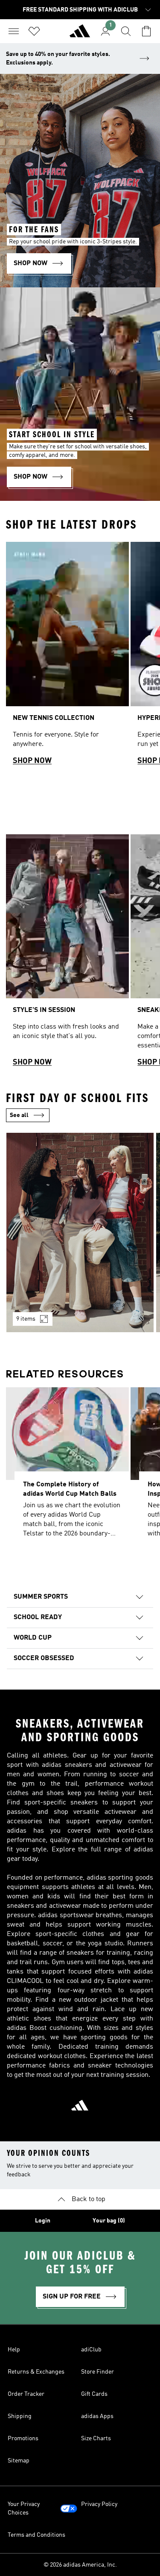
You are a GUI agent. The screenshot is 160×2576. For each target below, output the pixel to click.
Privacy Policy (99, 2504)
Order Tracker (26, 2394)
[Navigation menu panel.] (14, 31)
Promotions (23, 2439)
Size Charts (96, 2439)
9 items (26, 1319)
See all (19, 1115)
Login (43, 2221)
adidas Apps (97, 2416)
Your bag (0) (109, 2221)
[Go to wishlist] (34, 31)
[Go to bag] (146, 31)
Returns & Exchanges (36, 2372)
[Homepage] (80, 35)
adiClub (91, 2350)
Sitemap (19, 2461)
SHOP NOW (32, 761)
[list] (80, 657)
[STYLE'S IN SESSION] (67, 955)
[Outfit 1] (80, 1232)
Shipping (20, 2416)
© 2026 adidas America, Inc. (80, 2565)
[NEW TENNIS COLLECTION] (67, 657)
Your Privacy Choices (24, 2509)
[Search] (126, 31)
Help (14, 2350)
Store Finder (97, 2372)
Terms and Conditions (36, 2535)
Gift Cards (94, 2394)
